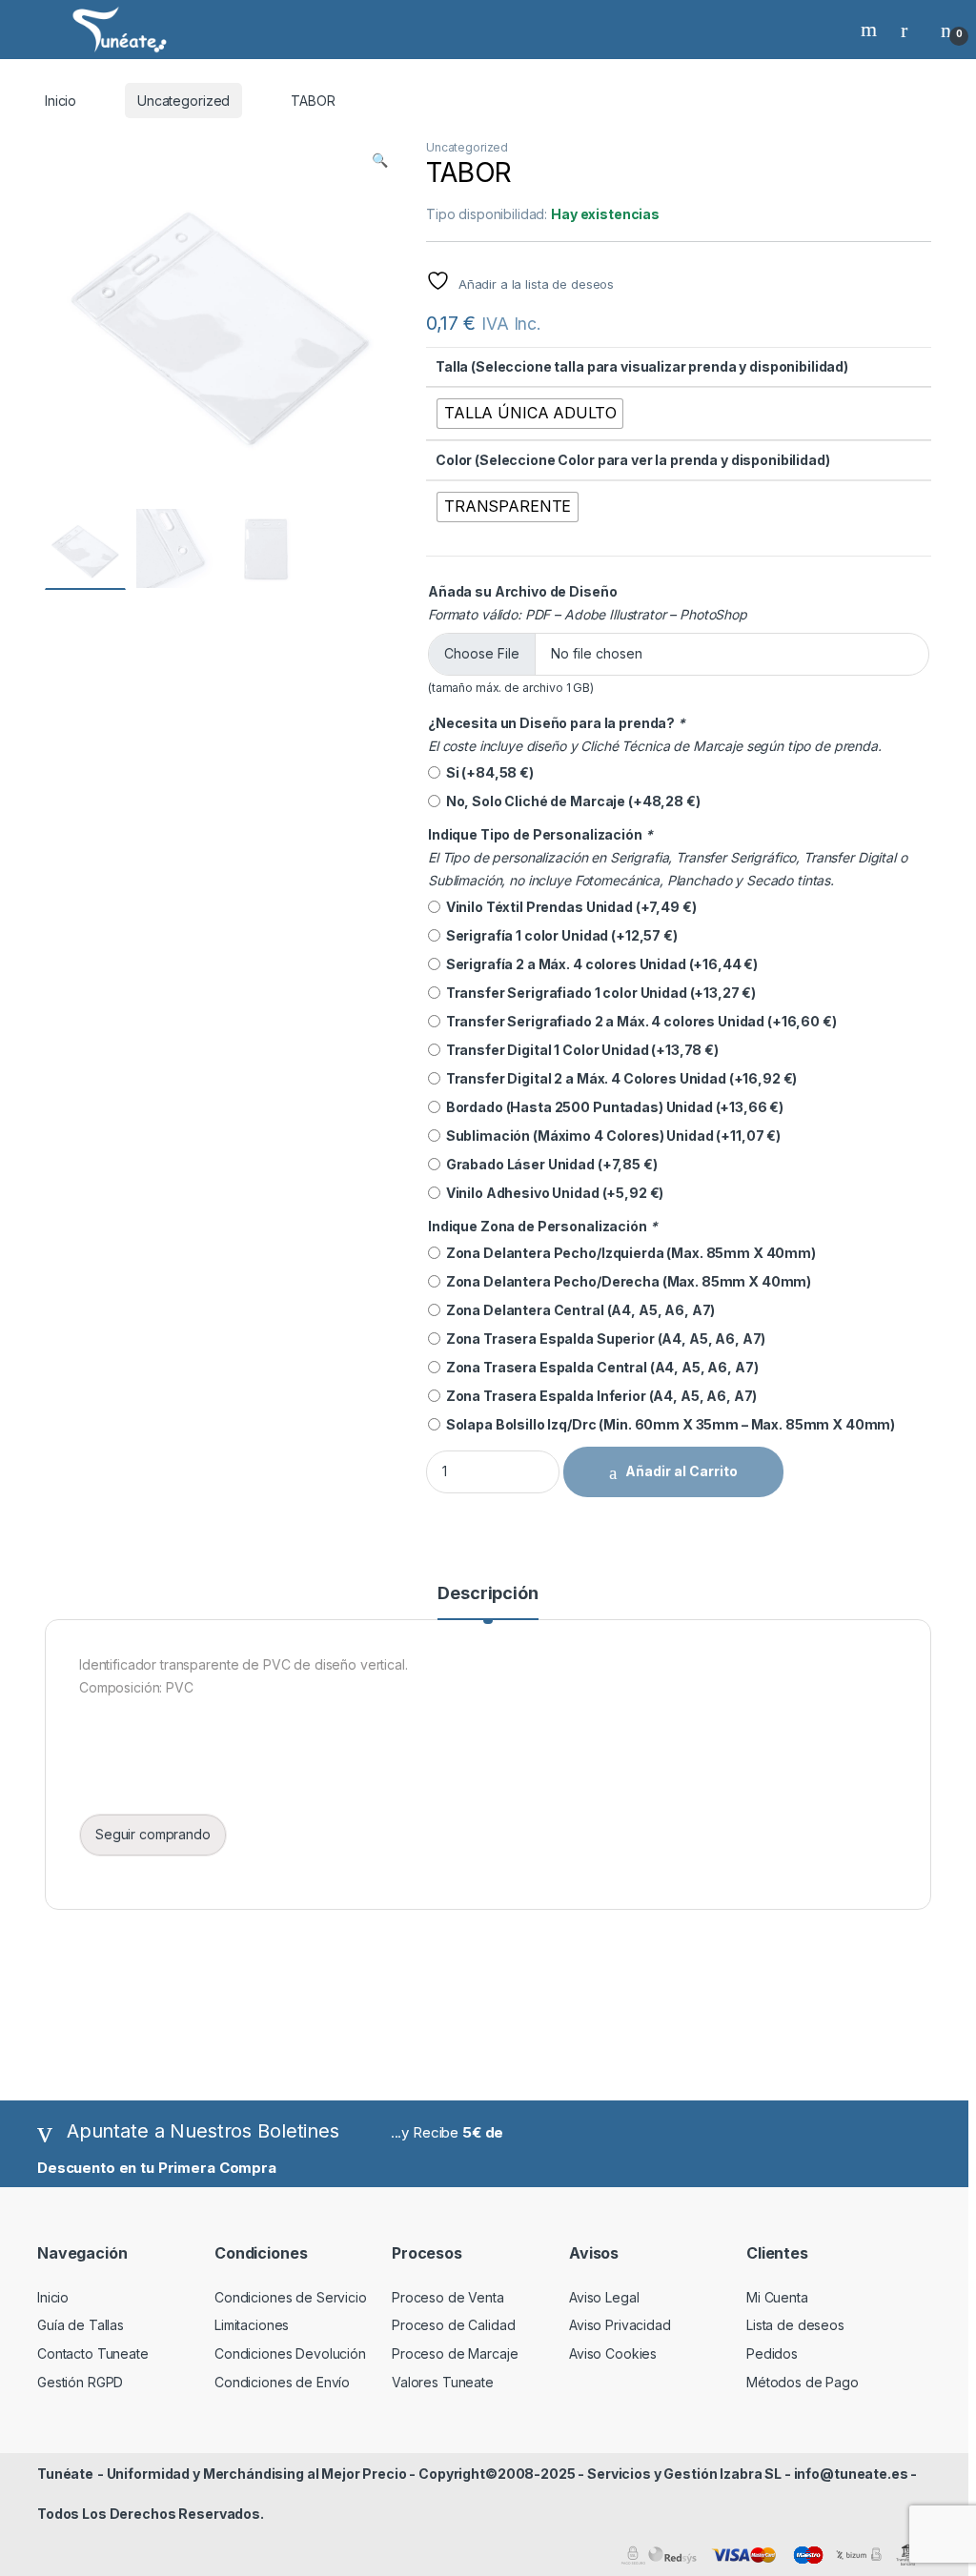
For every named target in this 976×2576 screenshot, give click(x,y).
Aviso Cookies (613, 2353)
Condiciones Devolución (290, 2353)
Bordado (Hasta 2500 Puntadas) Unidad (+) (612, 1107)
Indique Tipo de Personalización (540, 834)
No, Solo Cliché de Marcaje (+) (570, 801)
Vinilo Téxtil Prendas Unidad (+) (568, 907)
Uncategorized (183, 101)
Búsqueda (871, 30)
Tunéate (65, 2474)
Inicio (61, 101)
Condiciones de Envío (282, 2382)
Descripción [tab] (488, 1594)
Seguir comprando (153, 1834)
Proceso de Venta (448, 2297)
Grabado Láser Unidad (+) (549, 1164)
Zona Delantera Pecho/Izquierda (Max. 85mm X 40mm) (628, 1253)
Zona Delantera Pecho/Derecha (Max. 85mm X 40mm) (626, 1281)
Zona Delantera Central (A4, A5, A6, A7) (578, 1310)
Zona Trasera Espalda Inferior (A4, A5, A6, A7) (599, 1396)
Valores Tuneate (443, 2382)
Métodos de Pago (803, 2382)
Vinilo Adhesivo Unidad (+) (552, 1193)
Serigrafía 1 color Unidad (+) (559, 935)
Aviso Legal (604, 2297)
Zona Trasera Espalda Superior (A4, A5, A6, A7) (603, 1339)
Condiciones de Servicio (291, 2297)
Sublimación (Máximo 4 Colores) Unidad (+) (610, 1136)
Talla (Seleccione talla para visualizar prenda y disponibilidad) (642, 366)
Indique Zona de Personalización (542, 1226)
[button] (380, 160)
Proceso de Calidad (453, 2325)
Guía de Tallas (81, 2325)
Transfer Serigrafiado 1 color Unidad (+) (598, 993)
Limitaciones (252, 2325)
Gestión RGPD (80, 2382)
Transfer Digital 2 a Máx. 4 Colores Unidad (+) (619, 1078)
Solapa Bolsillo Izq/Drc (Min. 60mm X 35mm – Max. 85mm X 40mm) (668, 1424)
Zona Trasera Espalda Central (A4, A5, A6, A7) (599, 1367)
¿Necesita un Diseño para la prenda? (557, 723)
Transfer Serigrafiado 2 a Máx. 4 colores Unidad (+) (639, 1021)
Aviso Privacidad (620, 2325)
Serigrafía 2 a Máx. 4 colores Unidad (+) (599, 964)
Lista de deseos (795, 2325)
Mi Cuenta (777, 2297)
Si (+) (487, 772)
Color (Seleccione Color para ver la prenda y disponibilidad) (633, 460)
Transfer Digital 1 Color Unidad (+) (579, 1050)
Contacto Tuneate (93, 2353)
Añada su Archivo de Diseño (522, 591)
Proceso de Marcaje (455, 2353)
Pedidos (772, 2353)
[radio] (530, 414)
